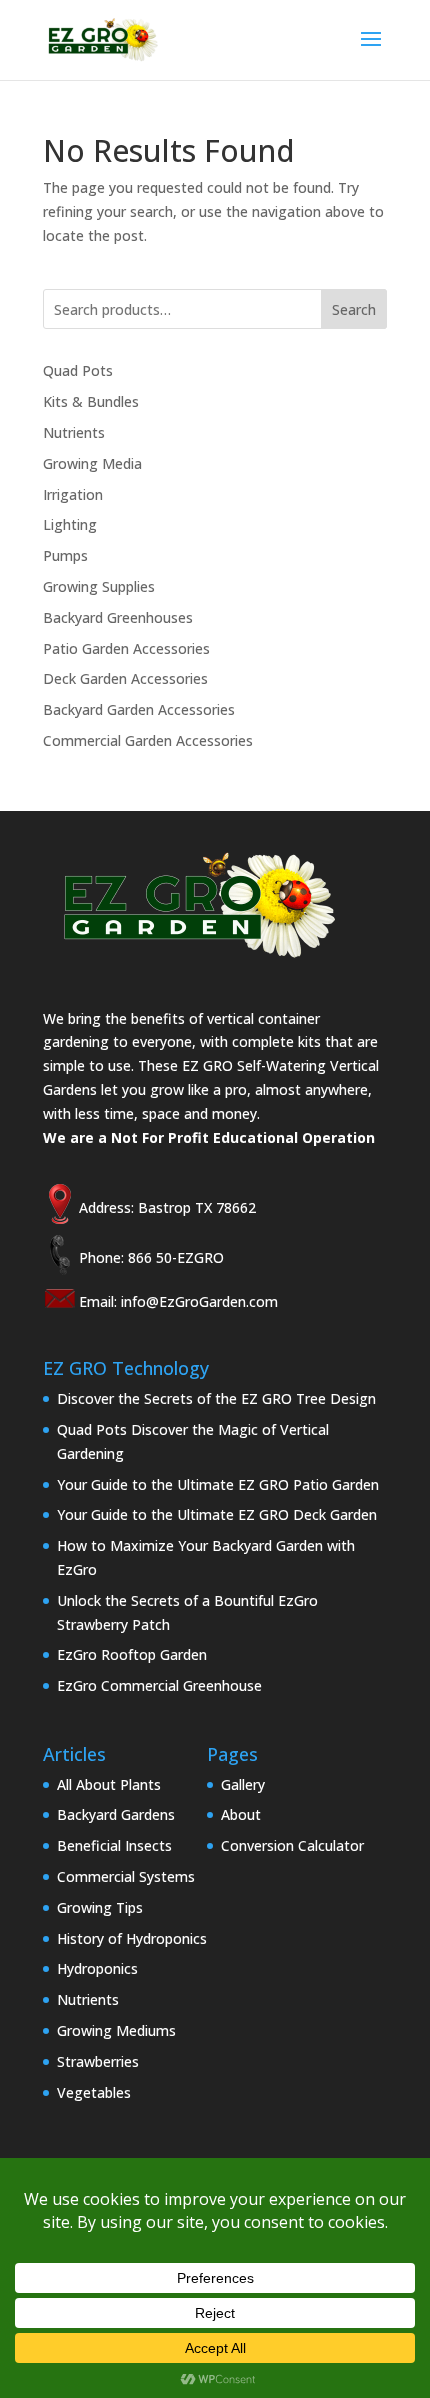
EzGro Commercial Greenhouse (159, 1685)
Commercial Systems (126, 1876)
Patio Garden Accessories (126, 648)
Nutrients (74, 432)
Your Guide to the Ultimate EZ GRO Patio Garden (218, 1484)
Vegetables (94, 2092)
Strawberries (98, 2061)
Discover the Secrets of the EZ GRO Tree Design (216, 1398)
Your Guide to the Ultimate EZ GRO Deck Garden (217, 1514)
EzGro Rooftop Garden (132, 1654)
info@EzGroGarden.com (199, 1301)
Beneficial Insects (114, 1845)
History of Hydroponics (132, 1938)
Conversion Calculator (292, 1845)
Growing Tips (100, 1907)
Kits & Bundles (91, 401)
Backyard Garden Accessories (139, 709)
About (241, 1814)
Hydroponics (97, 1968)
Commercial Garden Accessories (148, 740)
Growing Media (92, 463)
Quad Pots (78, 370)
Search (354, 309)
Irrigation (73, 494)
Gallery (243, 1784)
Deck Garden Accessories (125, 678)
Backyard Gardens (116, 1814)
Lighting (70, 524)
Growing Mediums (116, 2030)
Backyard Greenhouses (118, 617)
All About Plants (109, 1784)
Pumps (65, 555)
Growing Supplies (99, 586)
